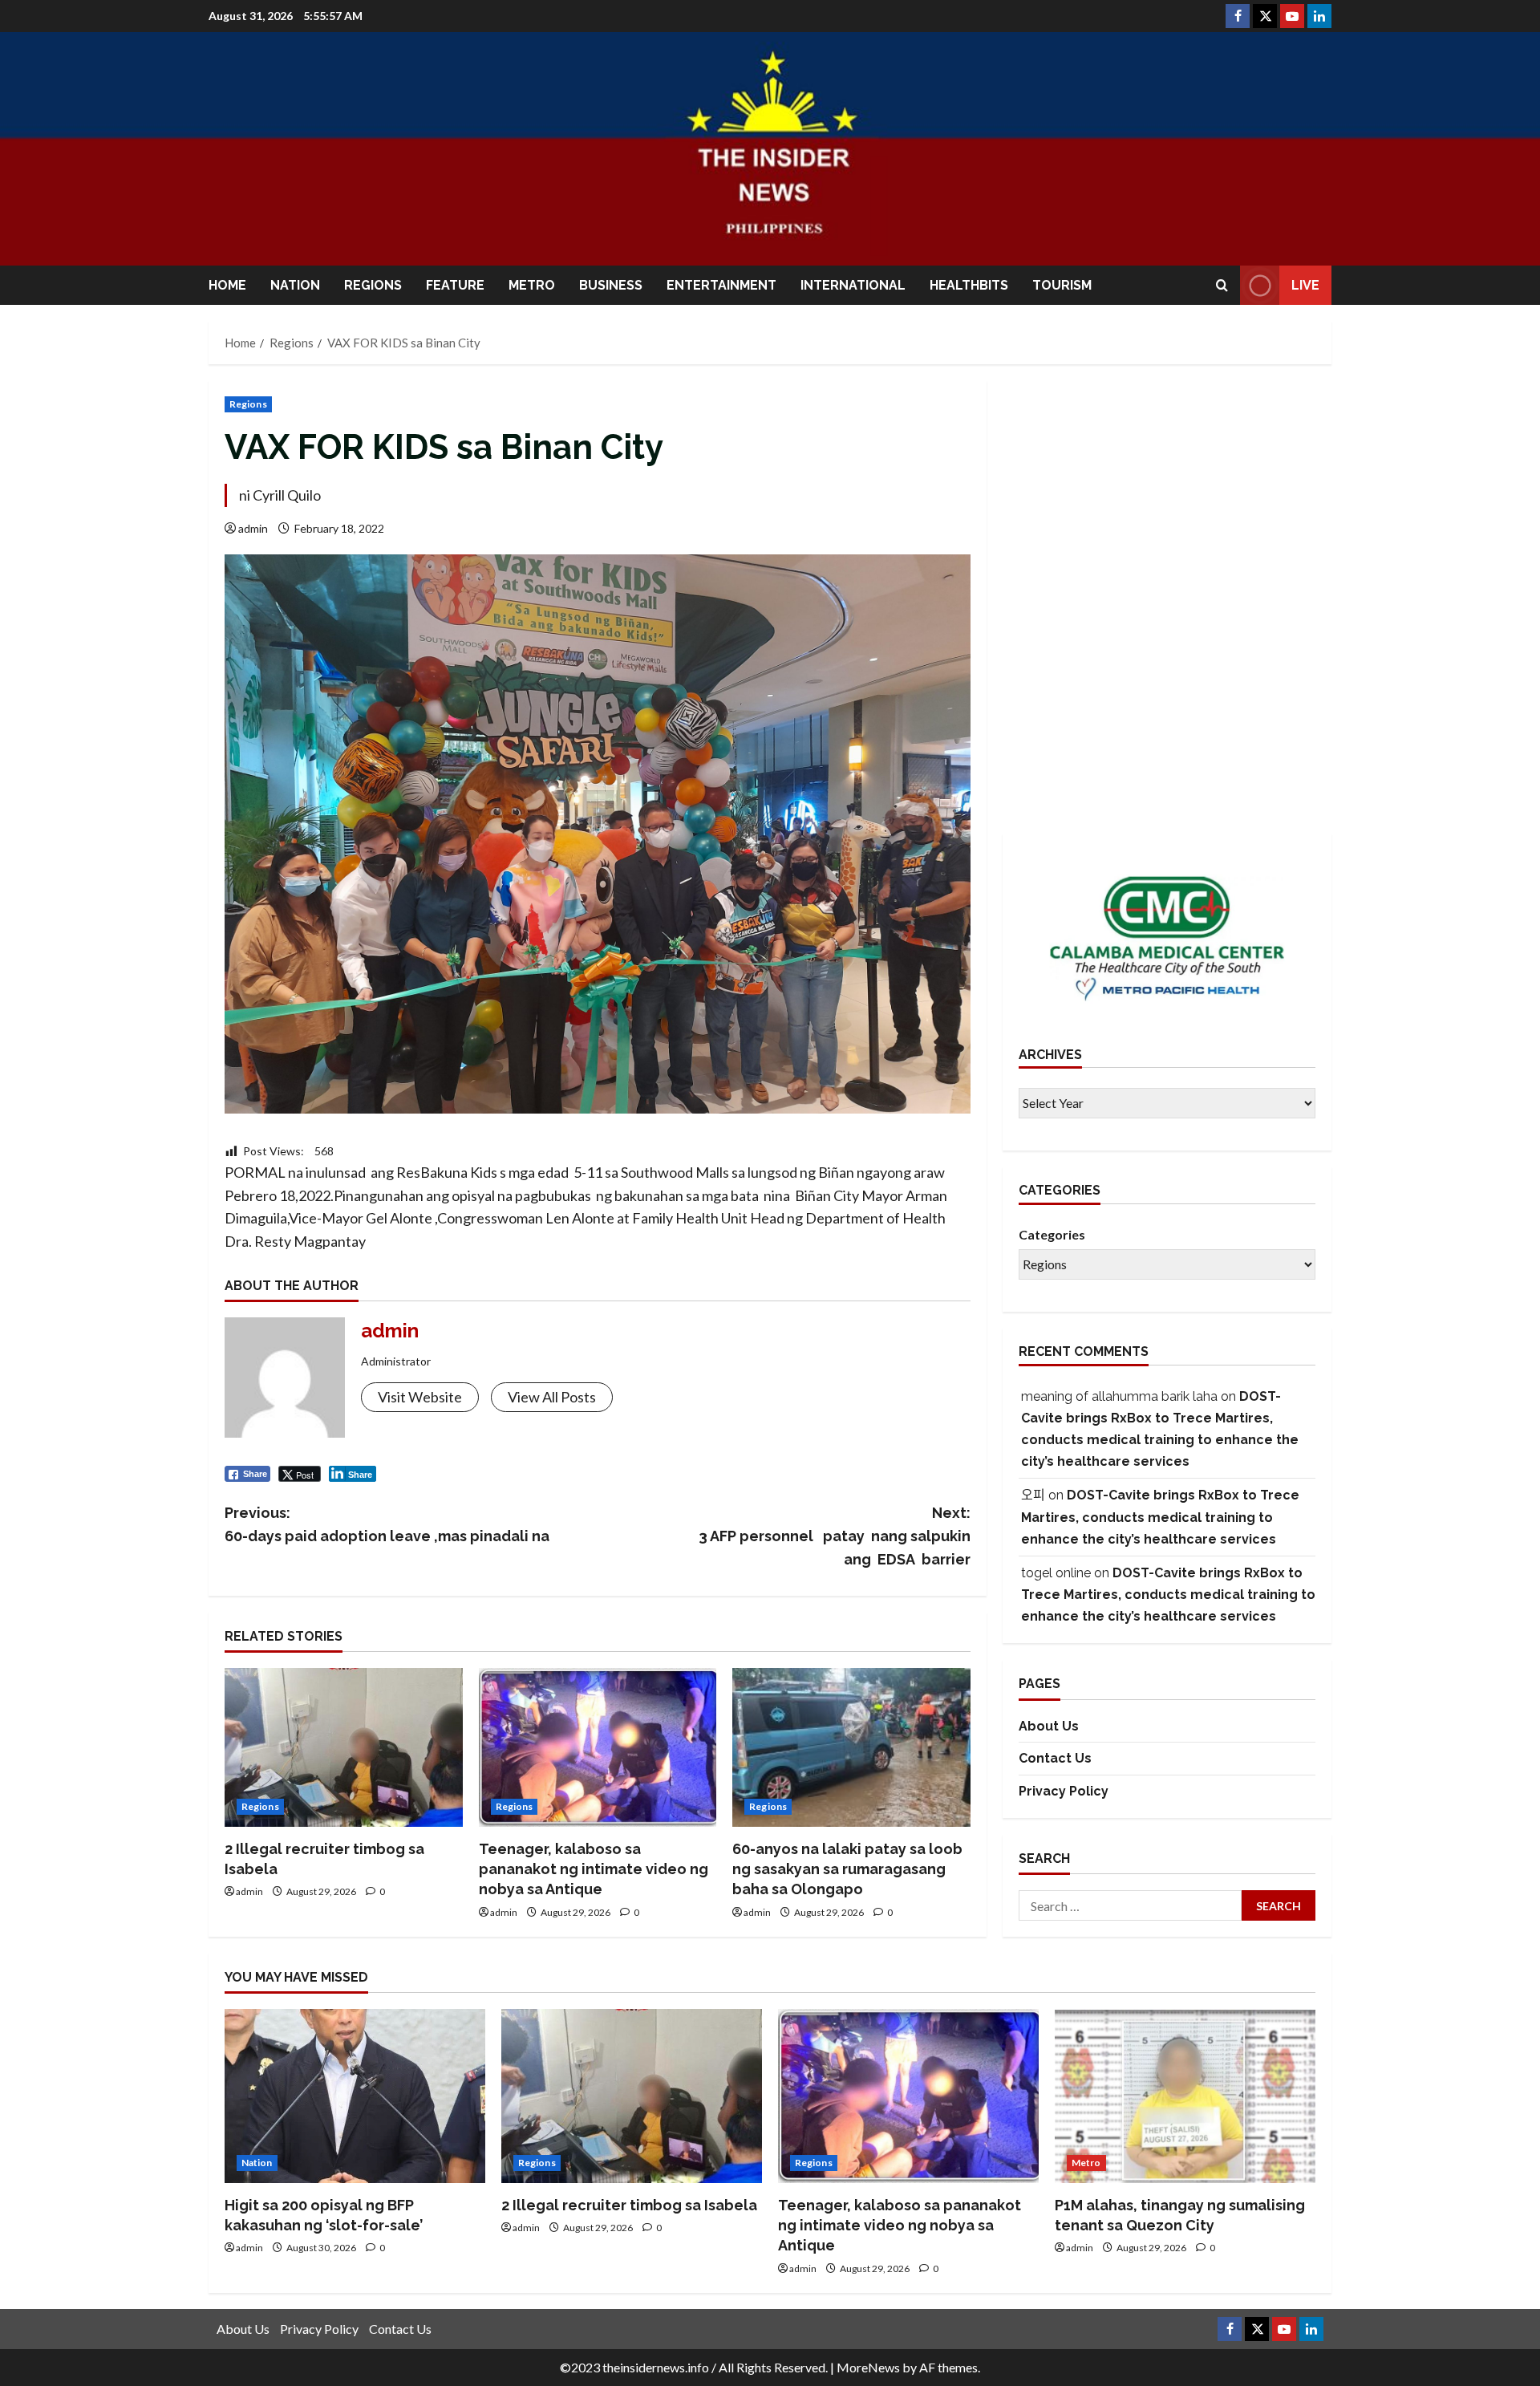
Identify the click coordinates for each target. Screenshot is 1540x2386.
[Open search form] (1222, 285)
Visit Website (420, 1397)
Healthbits (969, 285)
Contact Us (1055, 1758)
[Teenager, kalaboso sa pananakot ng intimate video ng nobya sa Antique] (598, 1747)
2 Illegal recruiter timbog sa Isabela (629, 2205)
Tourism (1062, 285)
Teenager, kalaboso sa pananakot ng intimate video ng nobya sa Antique (594, 1869)
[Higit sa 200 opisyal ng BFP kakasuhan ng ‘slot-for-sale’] (355, 2096)
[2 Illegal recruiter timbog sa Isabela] (344, 1747)
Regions (373, 285)
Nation (295, 285)
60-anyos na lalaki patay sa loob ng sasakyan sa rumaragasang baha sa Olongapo (847, 1869)
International (853, 285)
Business (611, 285)
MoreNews (868, 2367)
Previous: (387, 1524)
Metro (532, 285)
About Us (1049, 1726)
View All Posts (552, 1397)
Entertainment (721, 285)
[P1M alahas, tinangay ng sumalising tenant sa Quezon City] (1185, 2096)
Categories (1052, 1234)
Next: (835, 1536)
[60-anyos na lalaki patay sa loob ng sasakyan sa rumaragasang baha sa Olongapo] (851, 1747)
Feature (455, 285)
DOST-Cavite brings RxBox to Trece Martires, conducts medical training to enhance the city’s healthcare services (1160, 1517)
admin (253, 528)
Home (227, 285)
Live (1305, 285)
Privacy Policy (1064, 1791)
